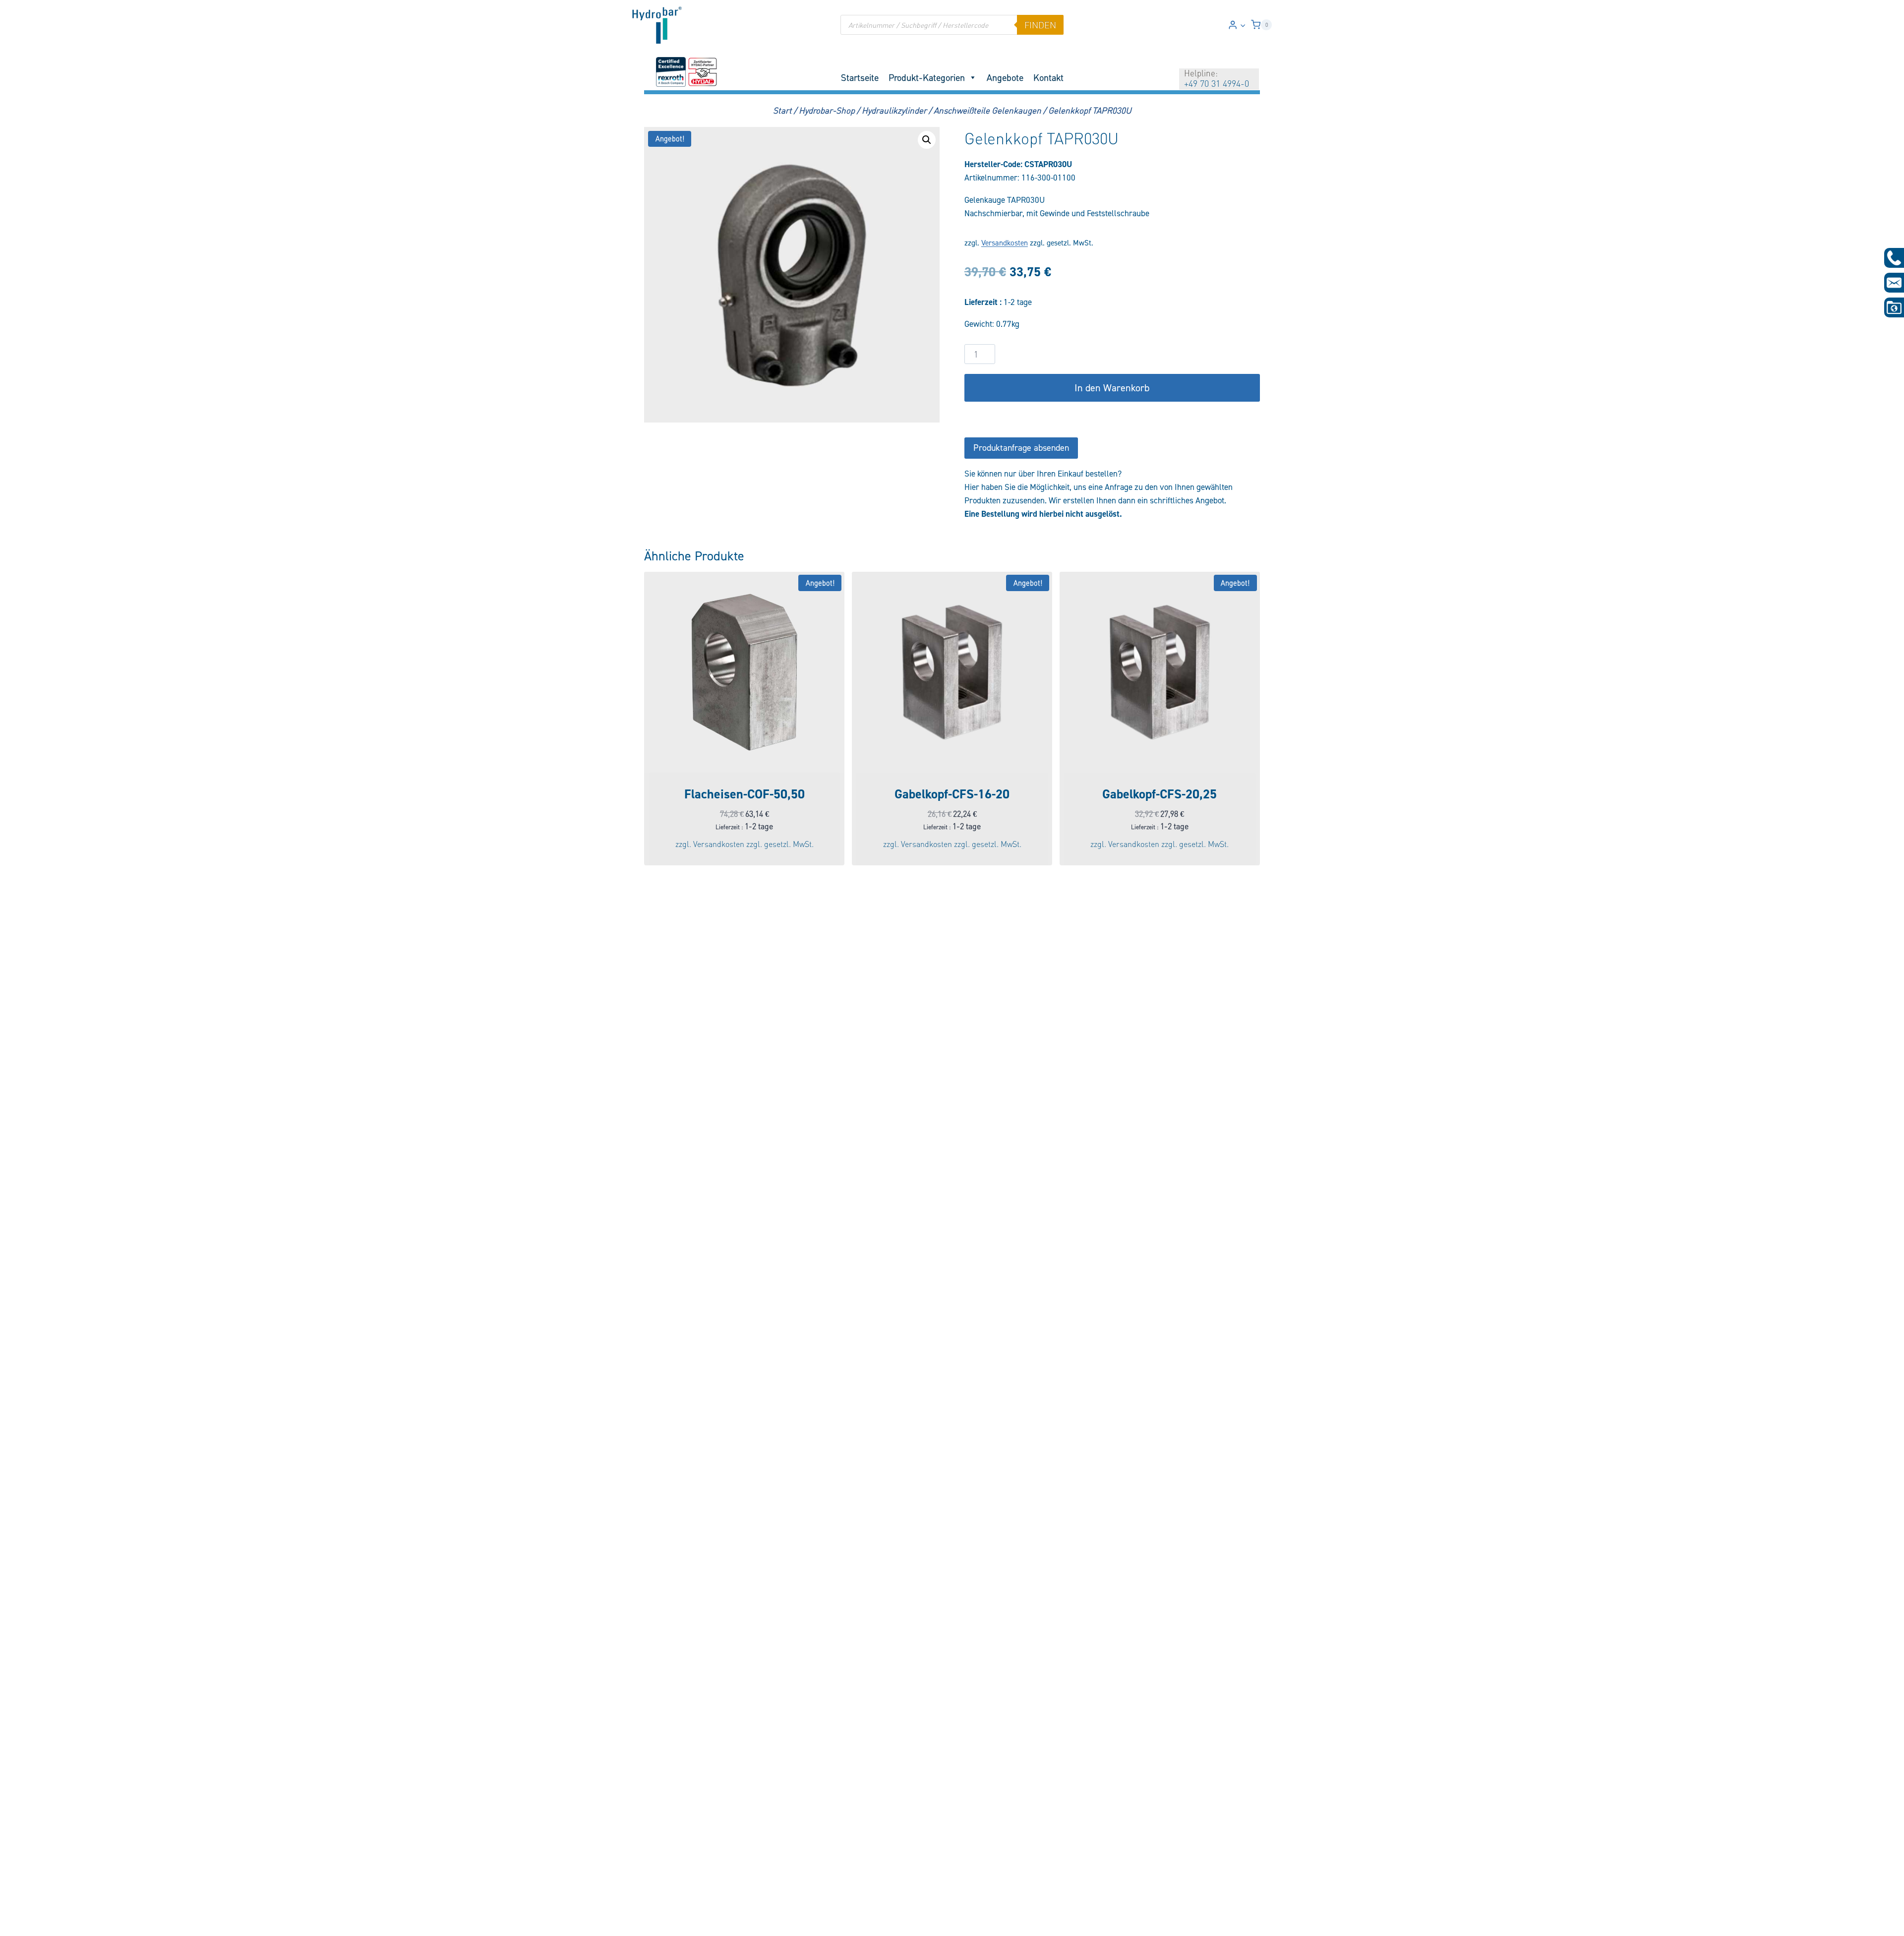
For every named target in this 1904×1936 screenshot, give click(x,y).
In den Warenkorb (1112, 388)
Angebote (1005, 77)
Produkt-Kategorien (927, 77)
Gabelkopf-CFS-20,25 (1160, 794)
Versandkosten (1005, 243)
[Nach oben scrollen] (24, 1922)
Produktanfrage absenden (1021, 448)
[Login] (1237, 25)
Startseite (860, 77)
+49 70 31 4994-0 (1217, 83)
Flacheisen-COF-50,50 (744, 794)
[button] (1243, 25)
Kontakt (1048, 77)
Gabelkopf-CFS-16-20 (952, 794)
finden (1040, 25)
